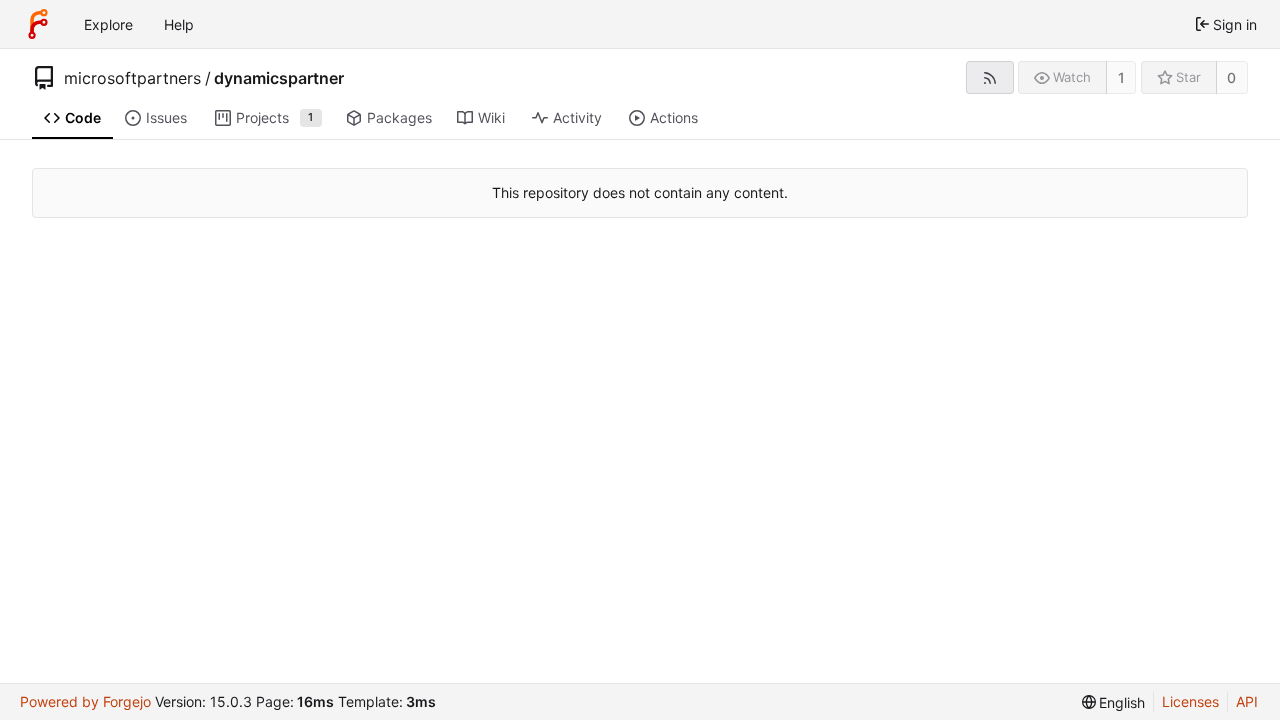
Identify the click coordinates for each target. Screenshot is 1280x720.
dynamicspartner (279, 78)
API (1247, 701)
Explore (108, 24)
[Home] (38, 24)
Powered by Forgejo (85, 701)
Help (179, 24)
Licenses (1190, 701)
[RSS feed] (989, 77)
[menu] (1114, 702)
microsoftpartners (132, 78)
